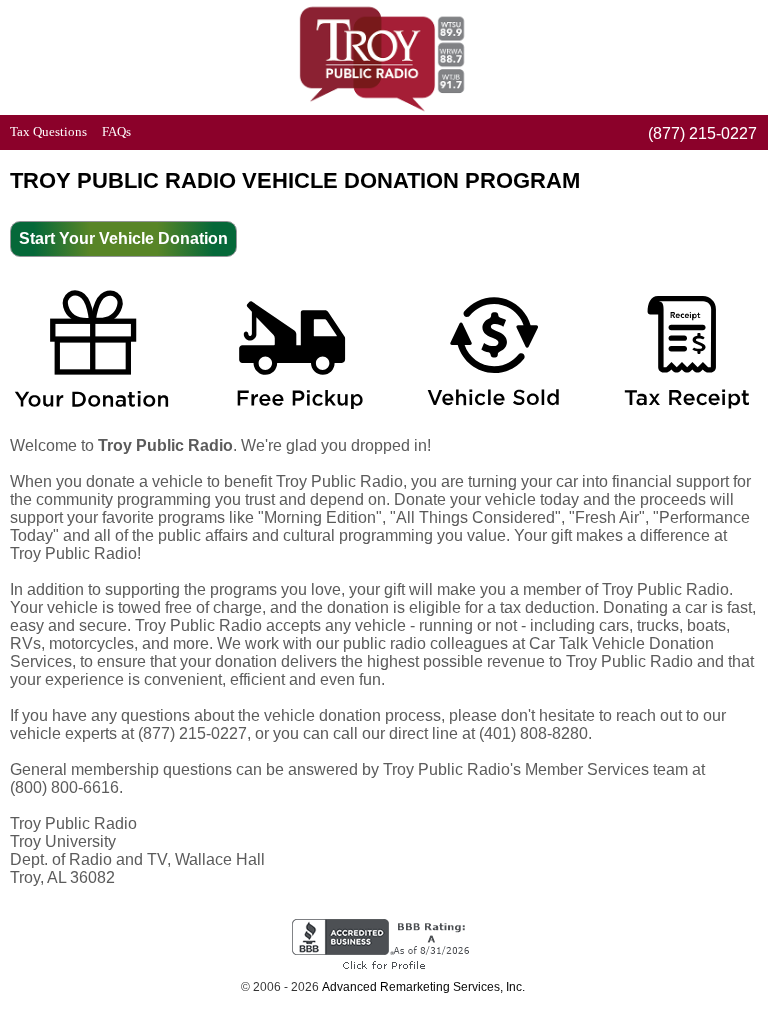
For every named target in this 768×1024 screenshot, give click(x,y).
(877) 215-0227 (702, 133)
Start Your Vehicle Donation (123, 238)
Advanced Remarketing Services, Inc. (423, 987)
